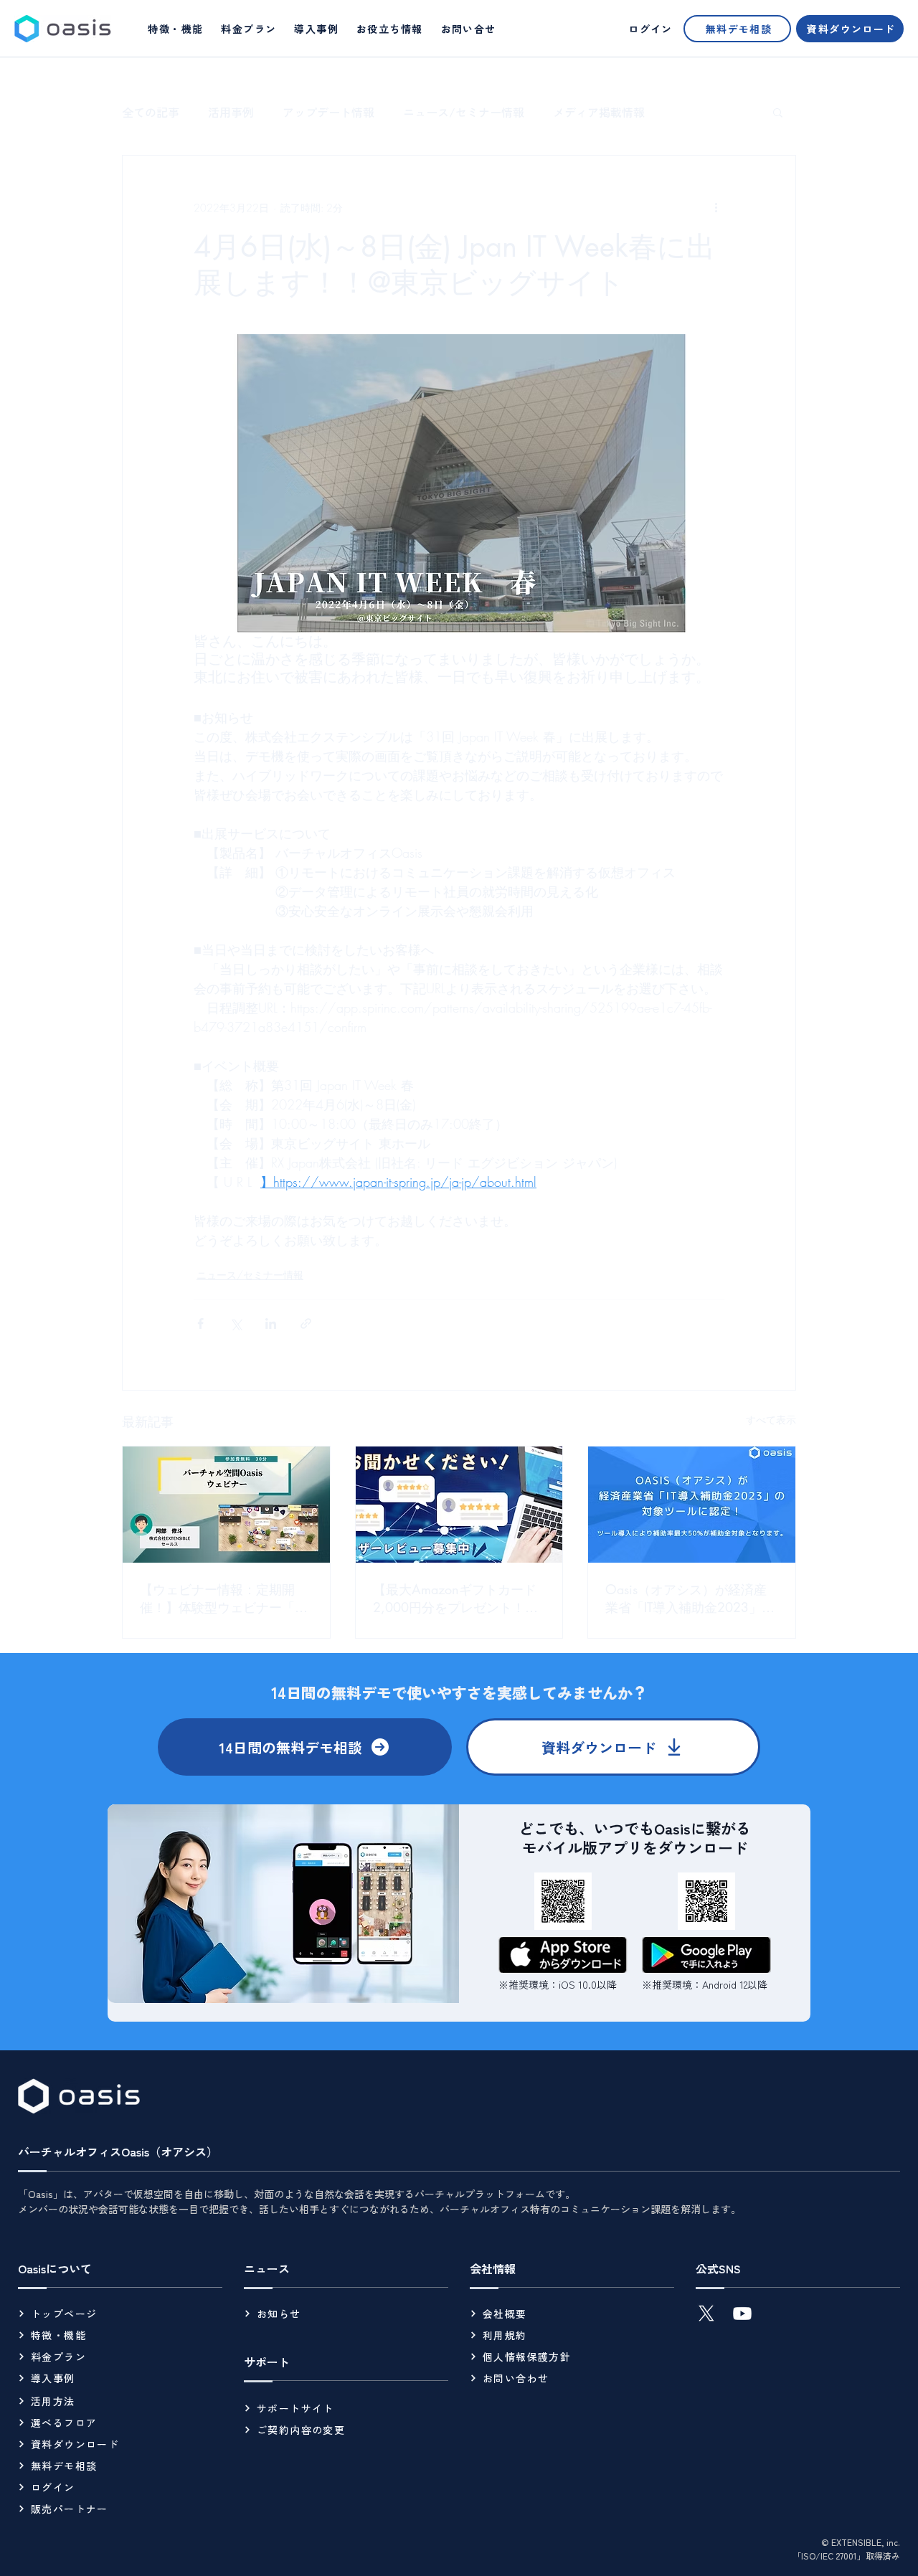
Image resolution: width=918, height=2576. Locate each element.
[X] (706, 2314)
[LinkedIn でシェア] (271, 1323)
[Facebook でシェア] (200, 1323)
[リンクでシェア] (306, 1323)
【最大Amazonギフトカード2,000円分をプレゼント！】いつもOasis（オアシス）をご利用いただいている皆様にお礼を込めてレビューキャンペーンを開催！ (457, 1599)
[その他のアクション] (716, 207)
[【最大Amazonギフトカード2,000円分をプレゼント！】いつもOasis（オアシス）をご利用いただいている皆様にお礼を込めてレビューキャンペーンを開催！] (459, 1505)
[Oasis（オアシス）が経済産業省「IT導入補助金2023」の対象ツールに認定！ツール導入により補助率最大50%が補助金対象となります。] (692, 1505)
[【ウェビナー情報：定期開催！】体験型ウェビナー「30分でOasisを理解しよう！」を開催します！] (226, 1505)
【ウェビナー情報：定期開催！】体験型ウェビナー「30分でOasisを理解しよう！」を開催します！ (225, 1599)
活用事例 (231, 112)
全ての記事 (151, 112)
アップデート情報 (328, 112)
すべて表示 (771, 1420)
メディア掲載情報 (599, 112)
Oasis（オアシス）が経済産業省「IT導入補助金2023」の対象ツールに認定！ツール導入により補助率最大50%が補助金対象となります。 (690, 1599)
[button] (390, 29)
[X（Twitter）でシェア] (236, 1323)
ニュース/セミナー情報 (464, 112)
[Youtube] (742, 2314)
